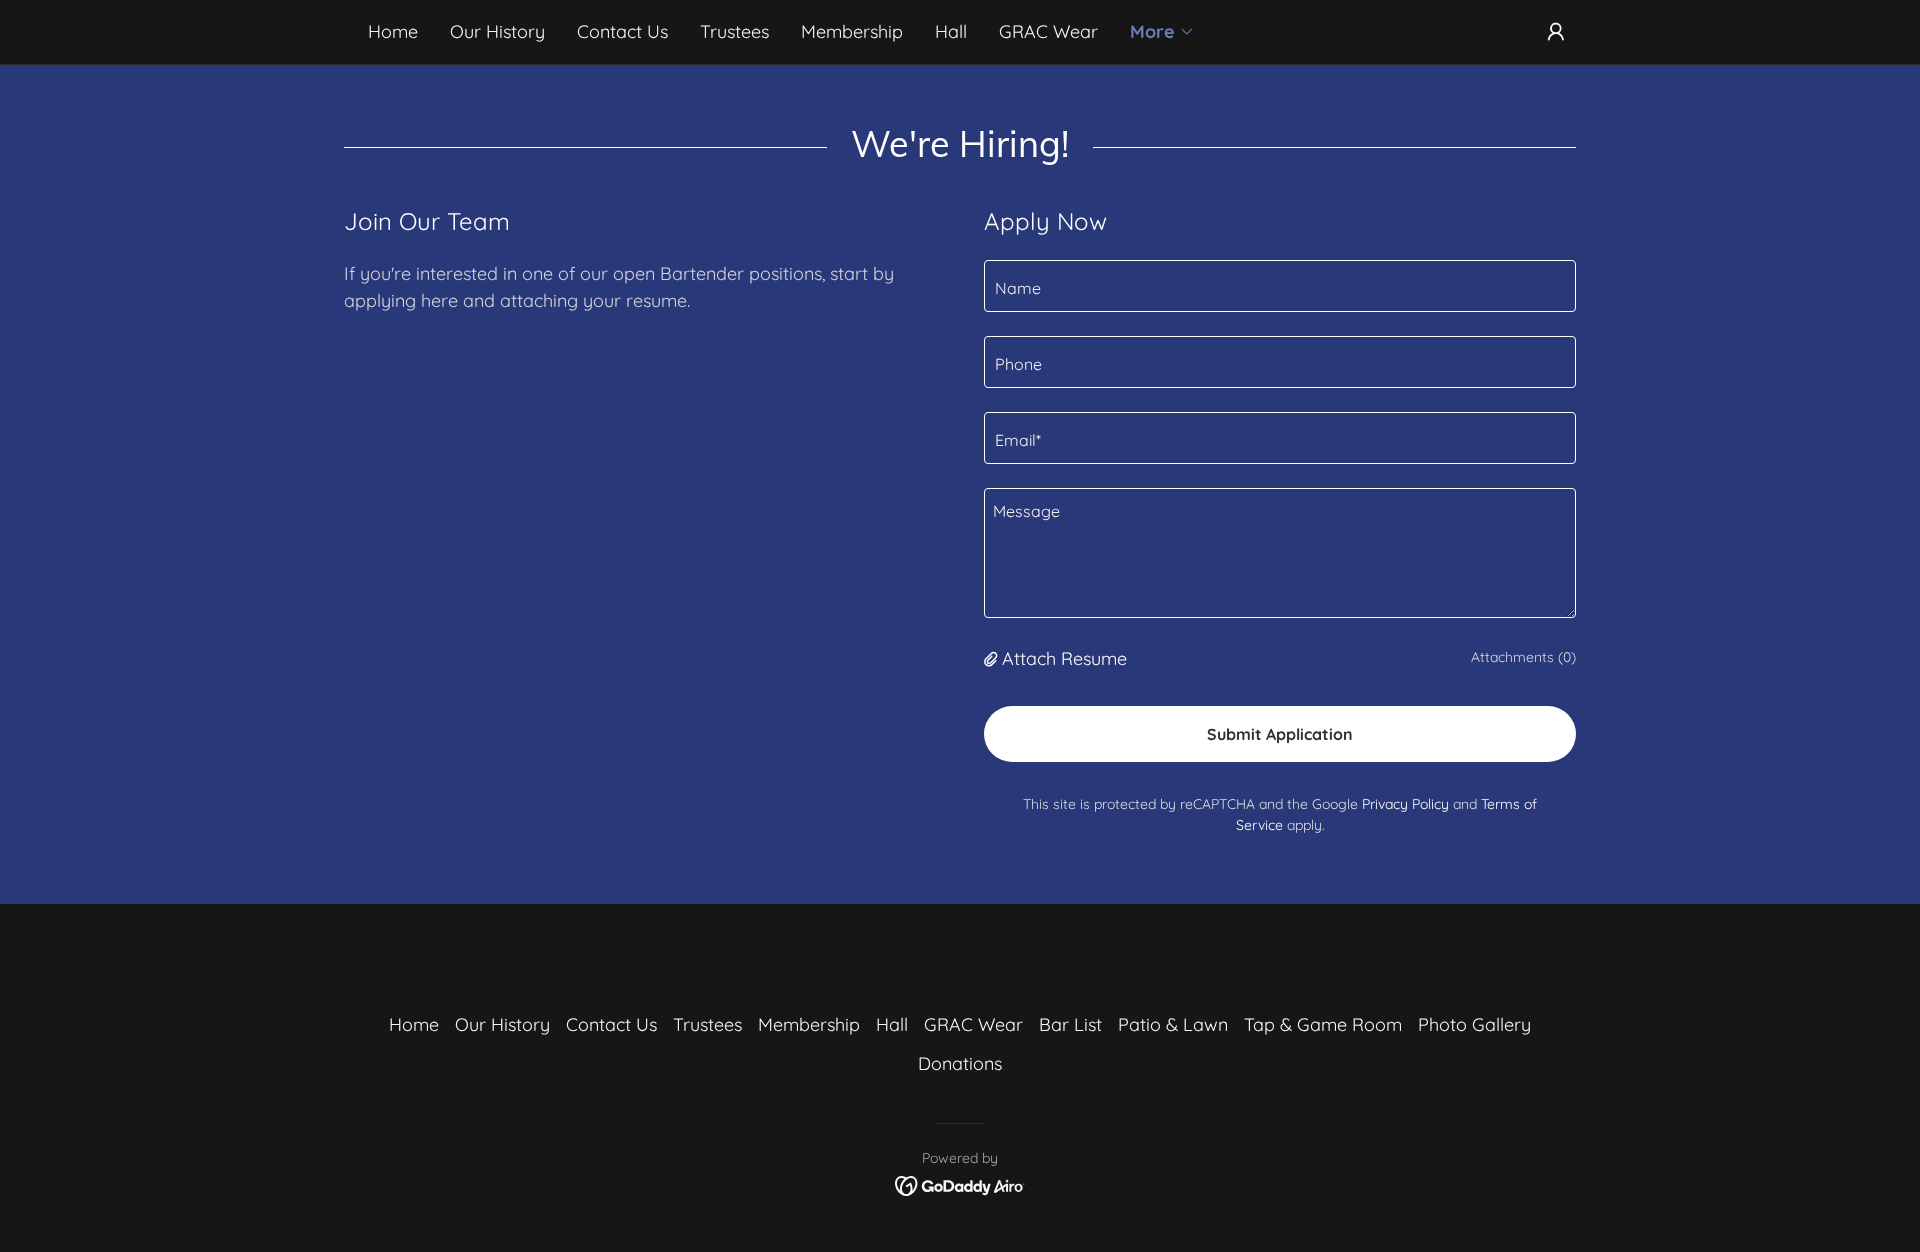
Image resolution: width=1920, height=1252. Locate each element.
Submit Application (1280, 734)
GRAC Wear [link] (1048, 31)
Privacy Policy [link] (1405, 804)
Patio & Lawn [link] (1173, 1024)
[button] (1162, 32)
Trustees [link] (734, 31)
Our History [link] (497, 31)
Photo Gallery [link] (1474, 1024)
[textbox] (1280, 286)
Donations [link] (960, 1063)
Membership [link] (852, 31)
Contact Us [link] (622, 31)
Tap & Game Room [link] (1323, 1024)
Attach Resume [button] (1064, 658)
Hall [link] (951, 31)
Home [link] (393, 31)
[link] (960, 1184)
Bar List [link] (1070, 1024)
